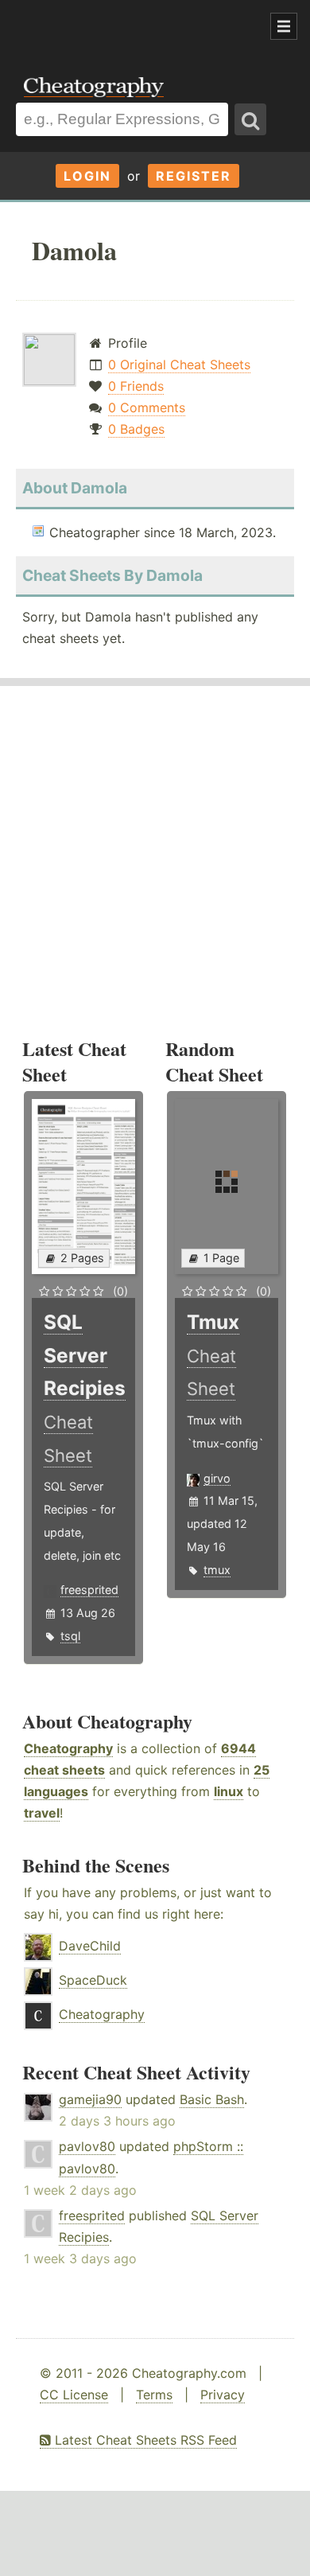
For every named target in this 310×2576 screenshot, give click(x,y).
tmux (217, 1570)
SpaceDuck (93, 1980)
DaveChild (90, 1946)
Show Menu (284, 26)
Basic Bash (212, 2099)
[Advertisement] (127, 27)
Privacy (223, 2395)
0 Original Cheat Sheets (179, 364)
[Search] (250, 119)
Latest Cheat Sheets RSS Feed (144, 2440)
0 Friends (136, 386)
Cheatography (68, 1748)
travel (42, 1813)
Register (194, 176)
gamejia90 (90, 2099)
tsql (70, 1636)
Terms (154, 2395)
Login (87, 176)
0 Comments (147, 407)
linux (229, 1791)
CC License (74, 2395)
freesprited (89, 1590)
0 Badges (136, 429)
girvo (217, 1478)
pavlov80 (87, 2146)
